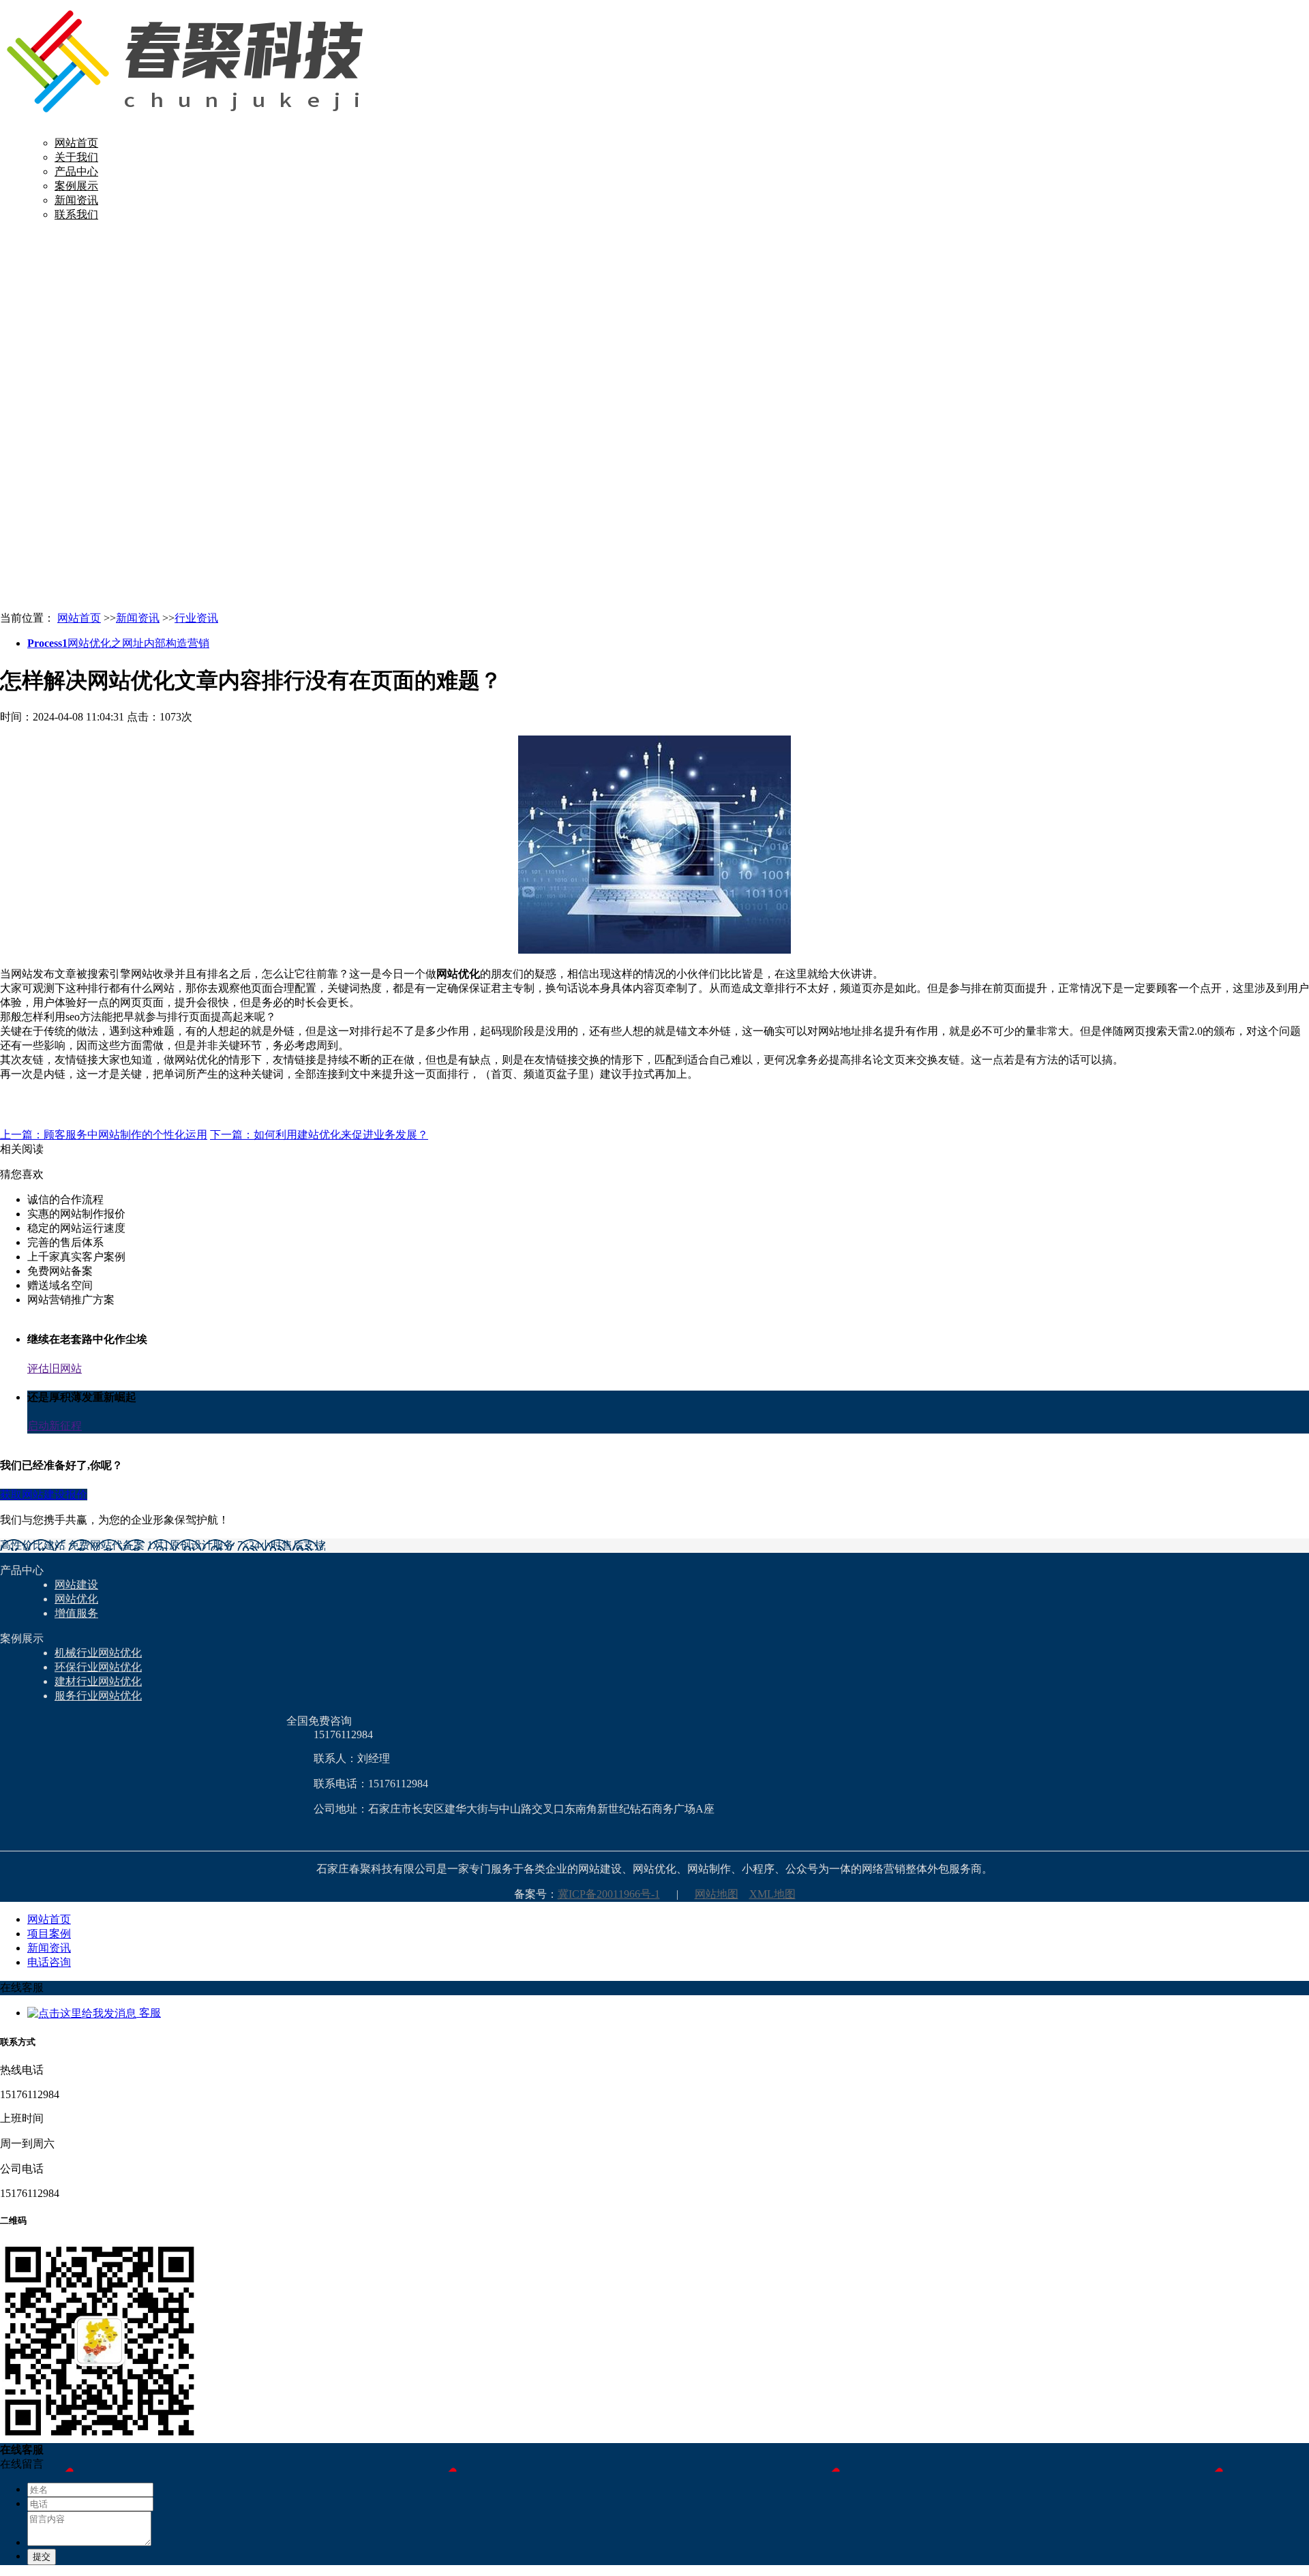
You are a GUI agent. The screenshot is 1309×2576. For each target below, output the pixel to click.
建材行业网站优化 (98, 1681)
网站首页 (76, 143)
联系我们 (76, 214)
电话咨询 (49, 1962)
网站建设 (76, 1585)
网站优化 (76, 1599)
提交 (42, 2557)
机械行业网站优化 (98, 1653)
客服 (149, 2013)
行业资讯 (196, 618)
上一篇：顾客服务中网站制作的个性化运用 (104, 1135)
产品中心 (76, 171)
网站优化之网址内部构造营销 (118, 643)
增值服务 (76, 1613)
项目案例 (49, 1934)
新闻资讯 (76, 200)
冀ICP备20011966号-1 (609, 1894)
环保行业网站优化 (98, 1667)
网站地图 (717, 1894)
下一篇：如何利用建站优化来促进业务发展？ (319, 1135)
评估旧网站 (55, 1368)
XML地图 (772, 1894)
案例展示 (76, 186)
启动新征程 (55, 1426)
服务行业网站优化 (98, 1696)
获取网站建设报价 (44, 1495)
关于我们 (76, 157)
